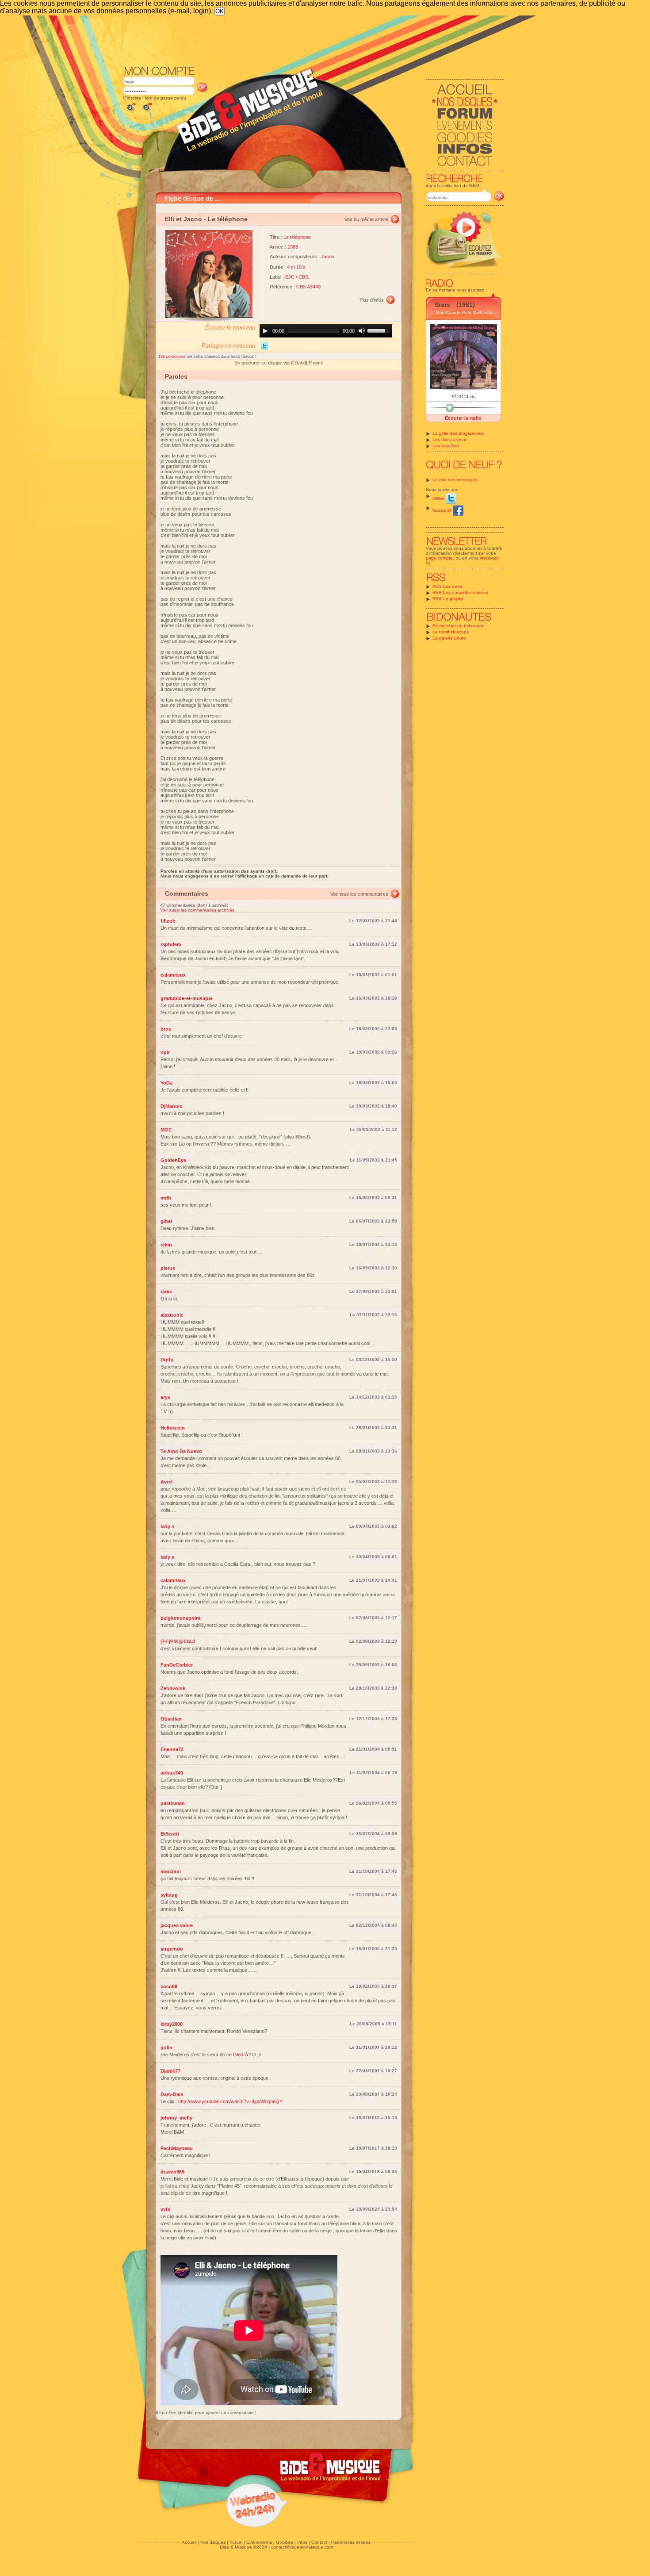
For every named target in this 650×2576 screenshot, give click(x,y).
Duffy (167, 1360)
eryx (165, 1397)
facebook (443, 510)
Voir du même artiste (366, 219)
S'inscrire (132, 98)
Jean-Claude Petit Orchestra (464, 312)
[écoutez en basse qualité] (130, 112)
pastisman (173, 1803)
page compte (439, 558)
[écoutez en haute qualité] (147, 112)
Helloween (173, 1428)
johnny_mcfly (176, 2118)
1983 (293, 247)
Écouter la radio (463, 418)
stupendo (172, 1949)
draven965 (172, 2172)
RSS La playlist (448, 599)
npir (165, 1052)
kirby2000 (172, 2024)
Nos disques (213, 2542)
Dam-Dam (172, 2094)
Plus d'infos (372, 300)
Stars (442, 305)
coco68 (169, 1986)
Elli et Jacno (184, 219)
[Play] (265, 331)
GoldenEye (173, 1160)
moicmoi (171, 1871)
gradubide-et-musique (187, 998)
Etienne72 (172, 1749)
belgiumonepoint (181, 1618)
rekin (166, 1245)
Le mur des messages (455, 480)
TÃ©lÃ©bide (463, 397)
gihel (166, 1221)
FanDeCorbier (177, 1665)
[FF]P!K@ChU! (178, 1641)
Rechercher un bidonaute (459, 626)
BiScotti (170, 1834)
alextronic (172, 1315)
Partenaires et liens (351, 2542)
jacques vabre (177, 1925)
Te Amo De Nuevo (181, 1451)
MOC (166, 1130)
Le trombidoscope (451, 632)
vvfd (166, 2209)
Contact (319, 2542)
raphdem (171, 944)
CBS (303, 277)
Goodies (285, 2542)
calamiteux (173, 975)
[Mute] (362, 331)
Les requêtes (446, 446)
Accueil (189, 2542)
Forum (236, 2542)
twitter (439, 498)
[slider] (380, 330)
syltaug (169, 1895)
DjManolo (172, 1106)
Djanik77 (170, 2071)
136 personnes (172, 356)
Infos (302, 2542)
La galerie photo (449, 638)
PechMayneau (177, 2148)
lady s (167, 1526)
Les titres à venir (449, 439)
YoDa (166, 1083)
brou (166, 1029)
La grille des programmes (458, 433)
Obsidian (171, 1719)
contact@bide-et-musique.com (302, 2547)
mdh (166, 1198)
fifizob (168, 921)
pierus (168, 1268)
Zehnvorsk (173, 1688)
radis (166, 1292)
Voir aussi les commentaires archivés (197, 910)
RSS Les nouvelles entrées (460, 592)
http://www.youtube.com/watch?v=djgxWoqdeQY (230, 2101)
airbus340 (172, 1773)
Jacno (328, 257)
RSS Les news (447, 586)
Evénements (259, 2542)
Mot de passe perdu (166, 98)
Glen (238, 2055)
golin (166, 2047)
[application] (326, 331)
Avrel (166, 1482)
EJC (290, 277)
